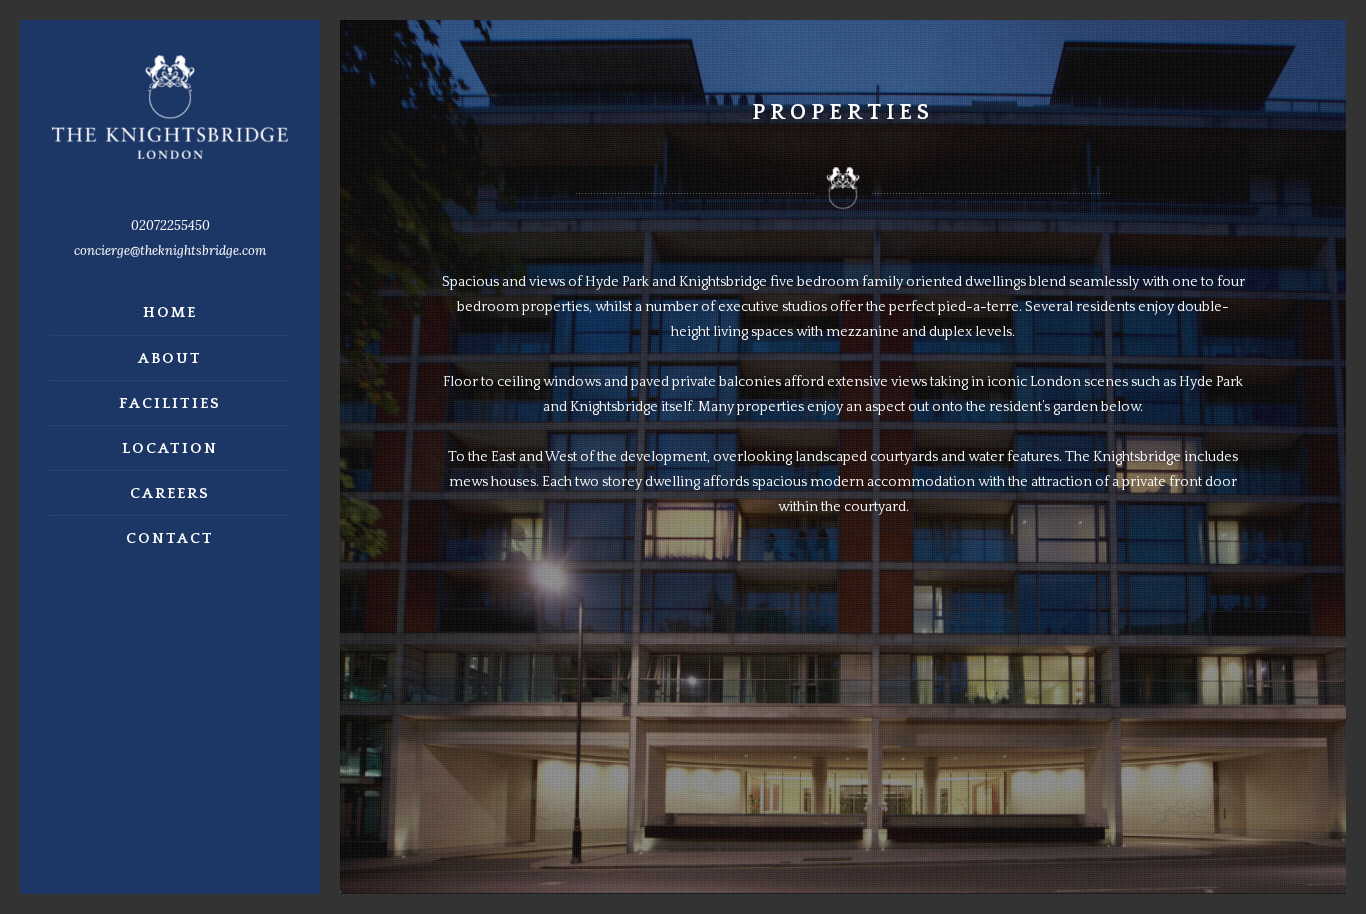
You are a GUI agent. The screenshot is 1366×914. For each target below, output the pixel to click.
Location (170, 448)
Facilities (170, 403)
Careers (170, 493)
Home (170, 312)
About (170, 358)
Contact (170, 538)
